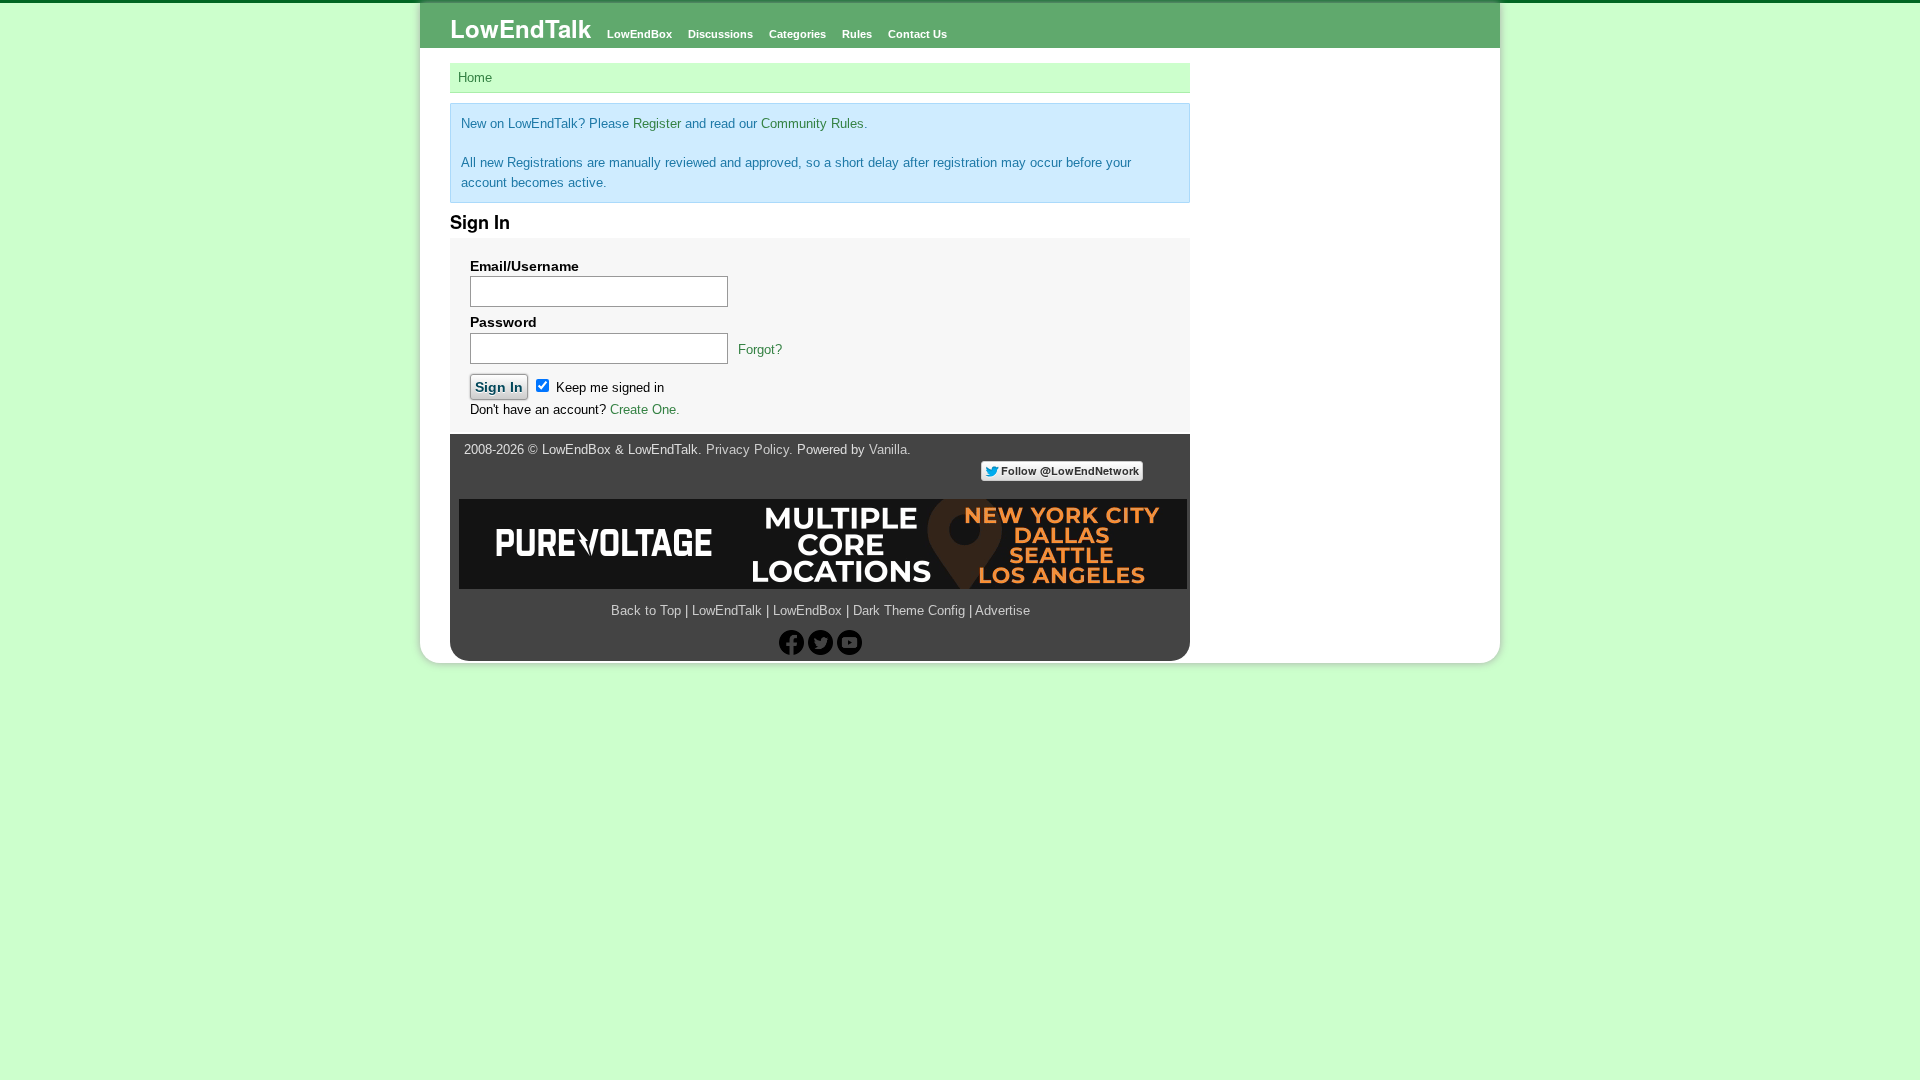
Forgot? (760, 349)
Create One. (645, 409)
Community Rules (812, 123)
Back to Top (646, 610)
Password (503, 322)
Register (657, 123)
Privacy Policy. (749, 449)
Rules (857, 34)
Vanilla (888, 449)
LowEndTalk (520, 28)
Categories (797, 34)
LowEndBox (639, 34)
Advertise (1002, 610)
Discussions (720, 34)
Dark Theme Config (909, 610)
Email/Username (524, 266)
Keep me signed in (608, 387)
